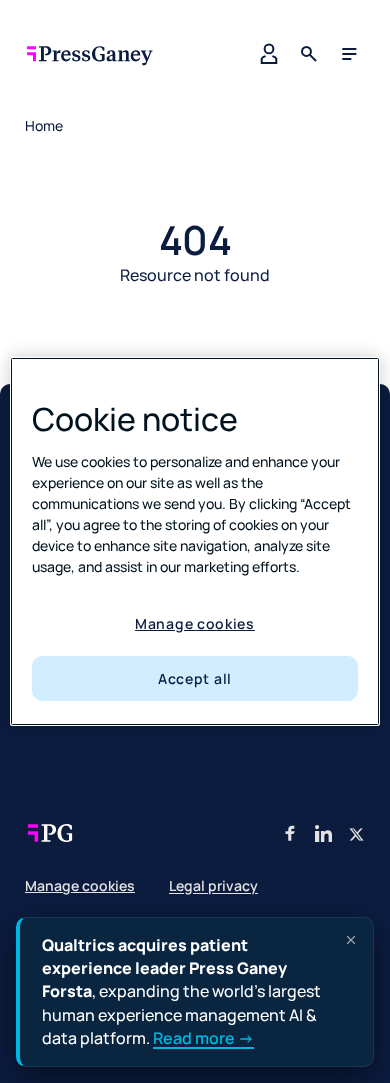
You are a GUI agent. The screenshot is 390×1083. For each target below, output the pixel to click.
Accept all (195, 678)
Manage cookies (195, 623)
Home (44, 125)
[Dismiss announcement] (351, 940)
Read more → (203, 1038)
